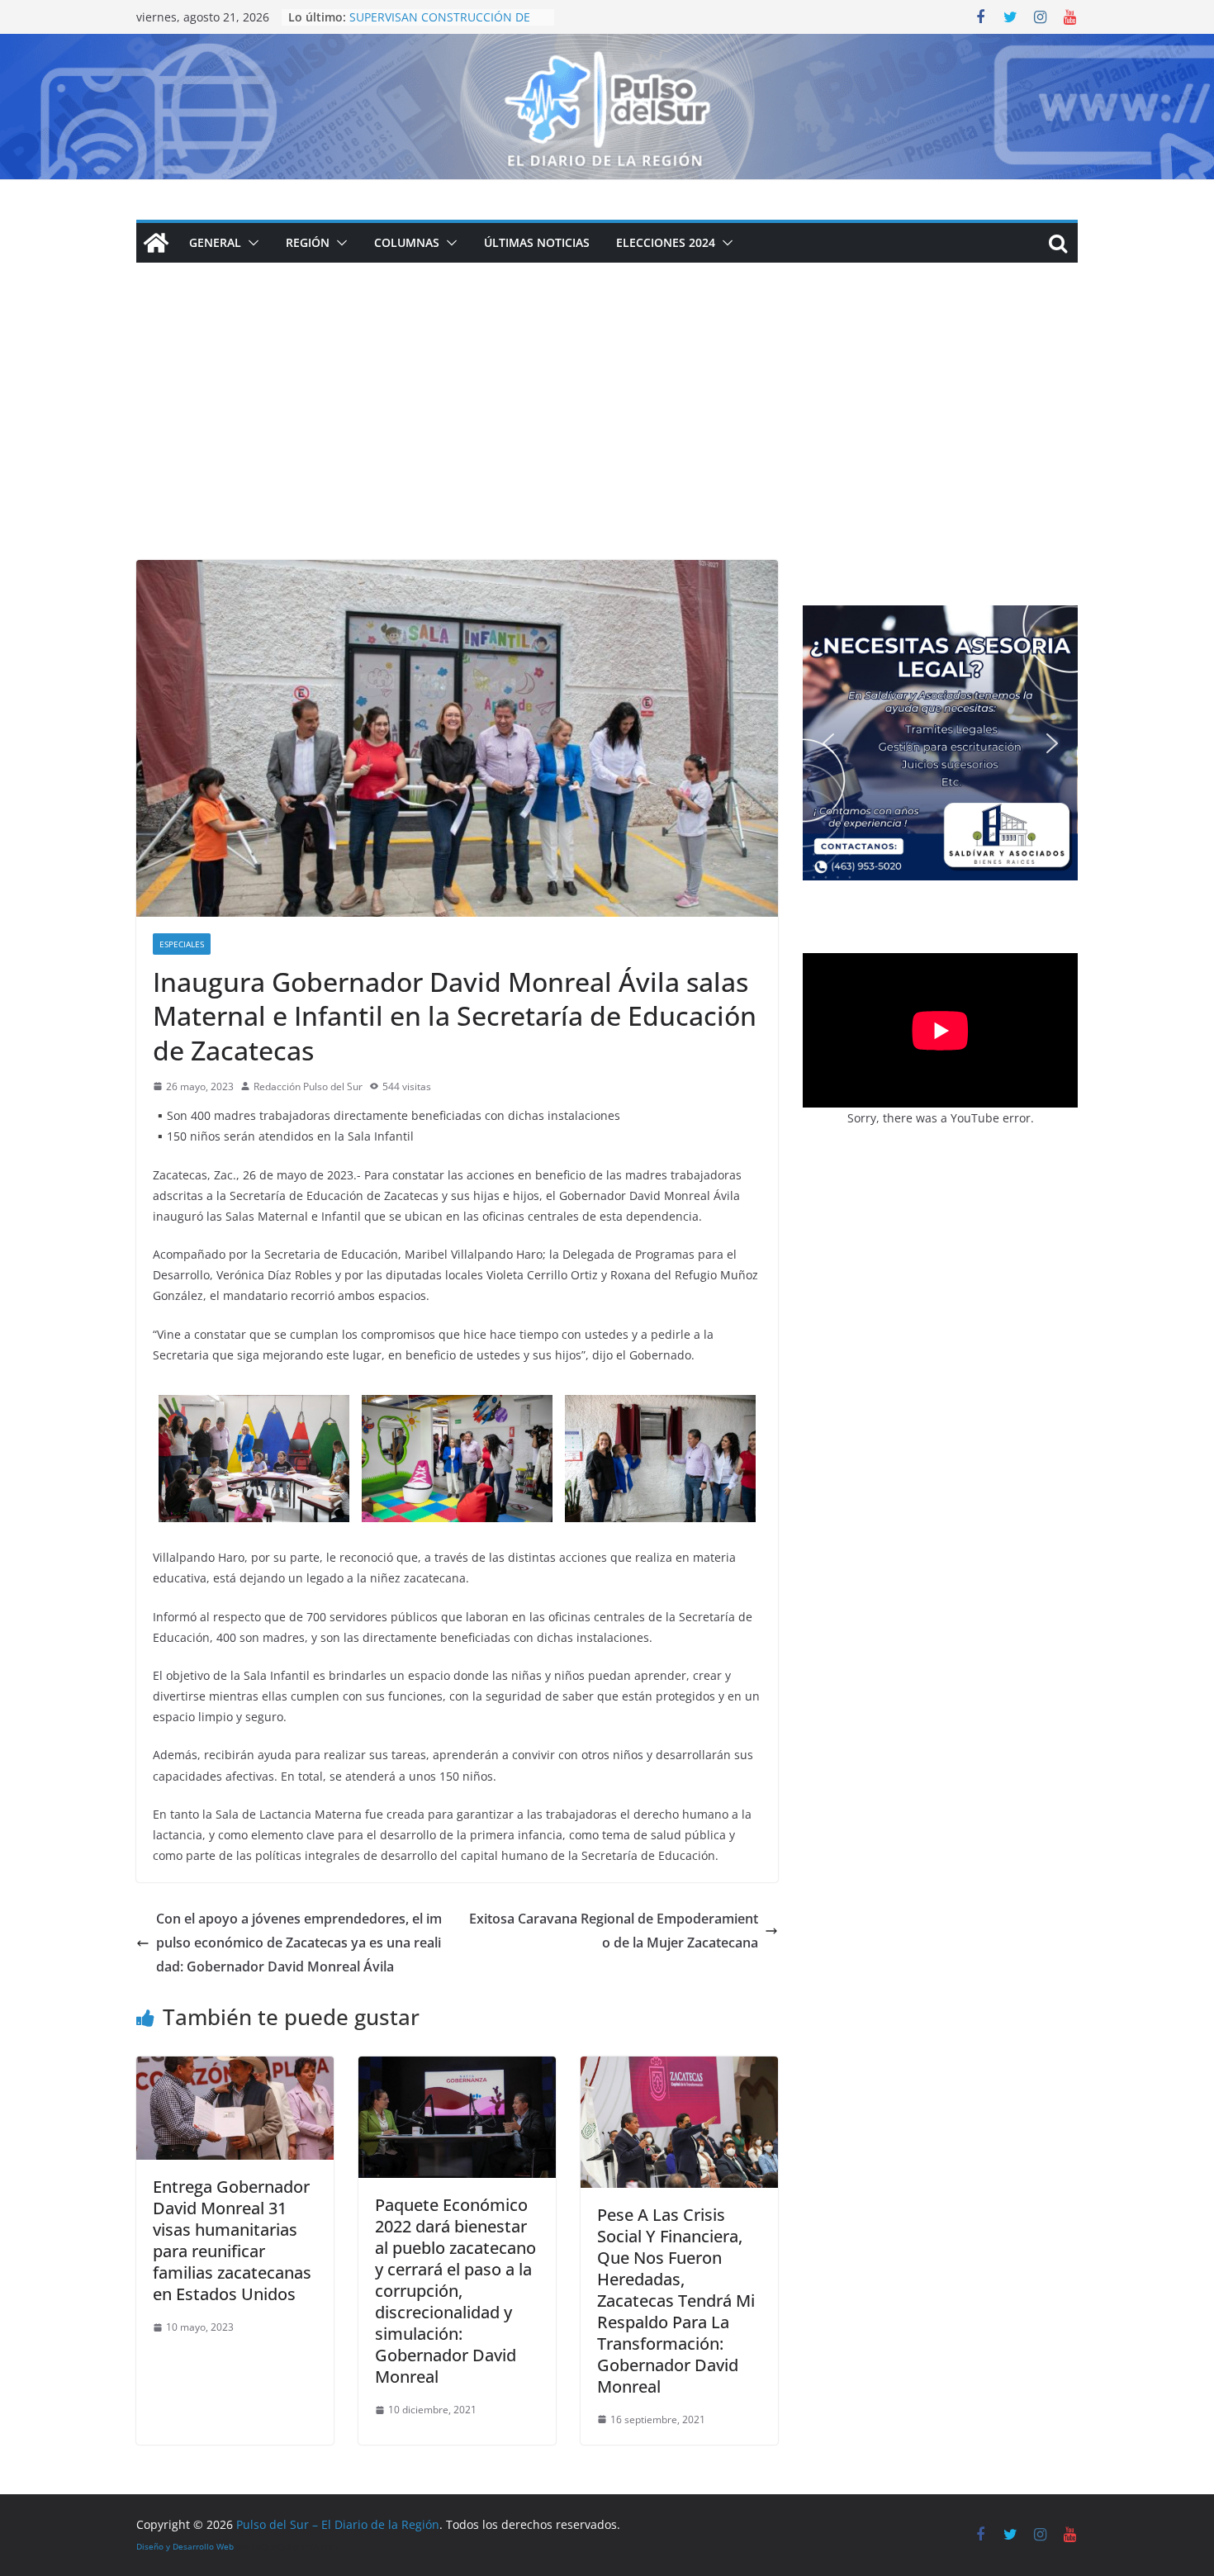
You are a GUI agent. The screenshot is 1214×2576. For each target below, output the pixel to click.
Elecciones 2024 (666, 242)
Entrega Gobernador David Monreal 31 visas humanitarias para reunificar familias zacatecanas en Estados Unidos (232, 2240)
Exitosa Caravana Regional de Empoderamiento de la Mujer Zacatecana (614, 1931)
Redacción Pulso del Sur (308, 1086)
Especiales (182, 944)
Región (308, 242)
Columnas (407, 242)
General (215, 242)
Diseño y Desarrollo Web (185, 2546)
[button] (250, 243)
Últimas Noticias (537, 242)
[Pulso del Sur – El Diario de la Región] (607, 45)
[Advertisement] (607, 436)
